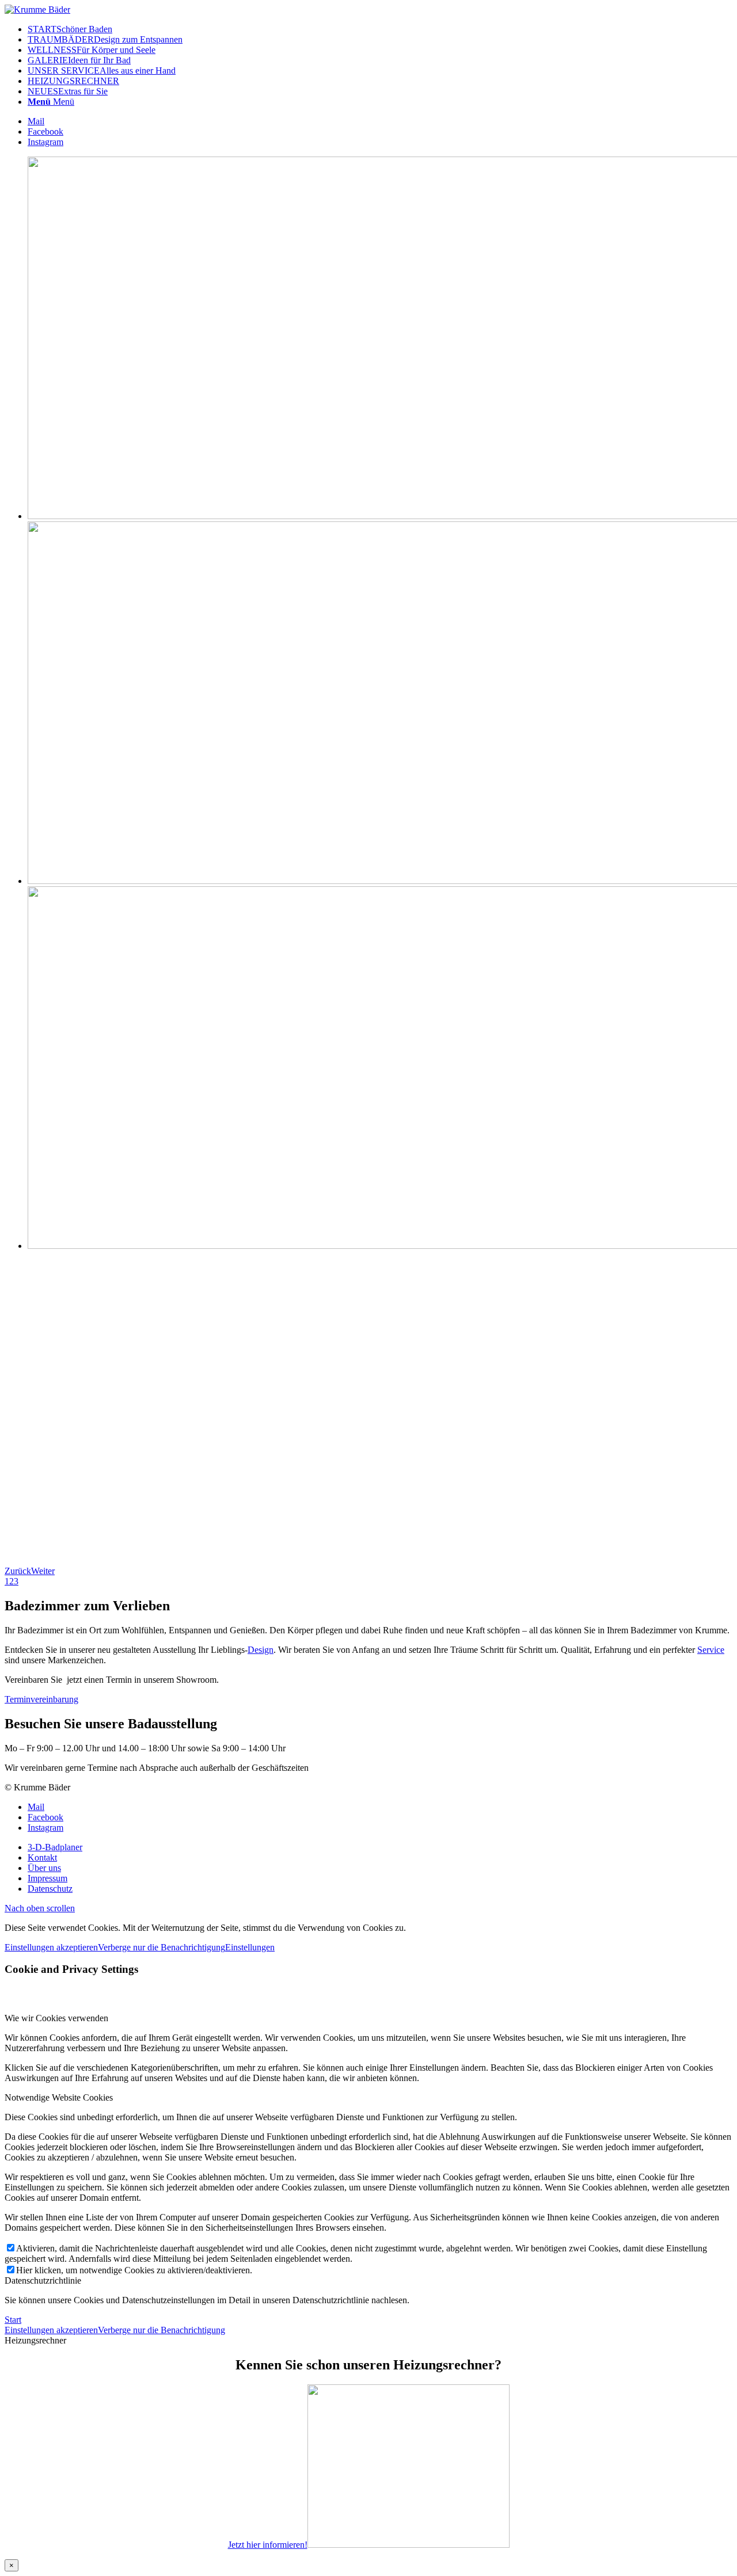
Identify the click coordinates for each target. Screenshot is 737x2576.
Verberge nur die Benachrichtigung (162, 1947)
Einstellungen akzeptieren (51, 1947)
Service (711, 1650)
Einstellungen (250, 1947)
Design (261, 1650)
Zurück (18, 1571)
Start (13, 2320)
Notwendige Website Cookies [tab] (59, 2097)
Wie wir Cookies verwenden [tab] (56, 2018)
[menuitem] (380, 29)
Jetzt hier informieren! (268, 2545)
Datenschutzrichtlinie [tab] (43, 2280)
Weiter (43, 1571)
